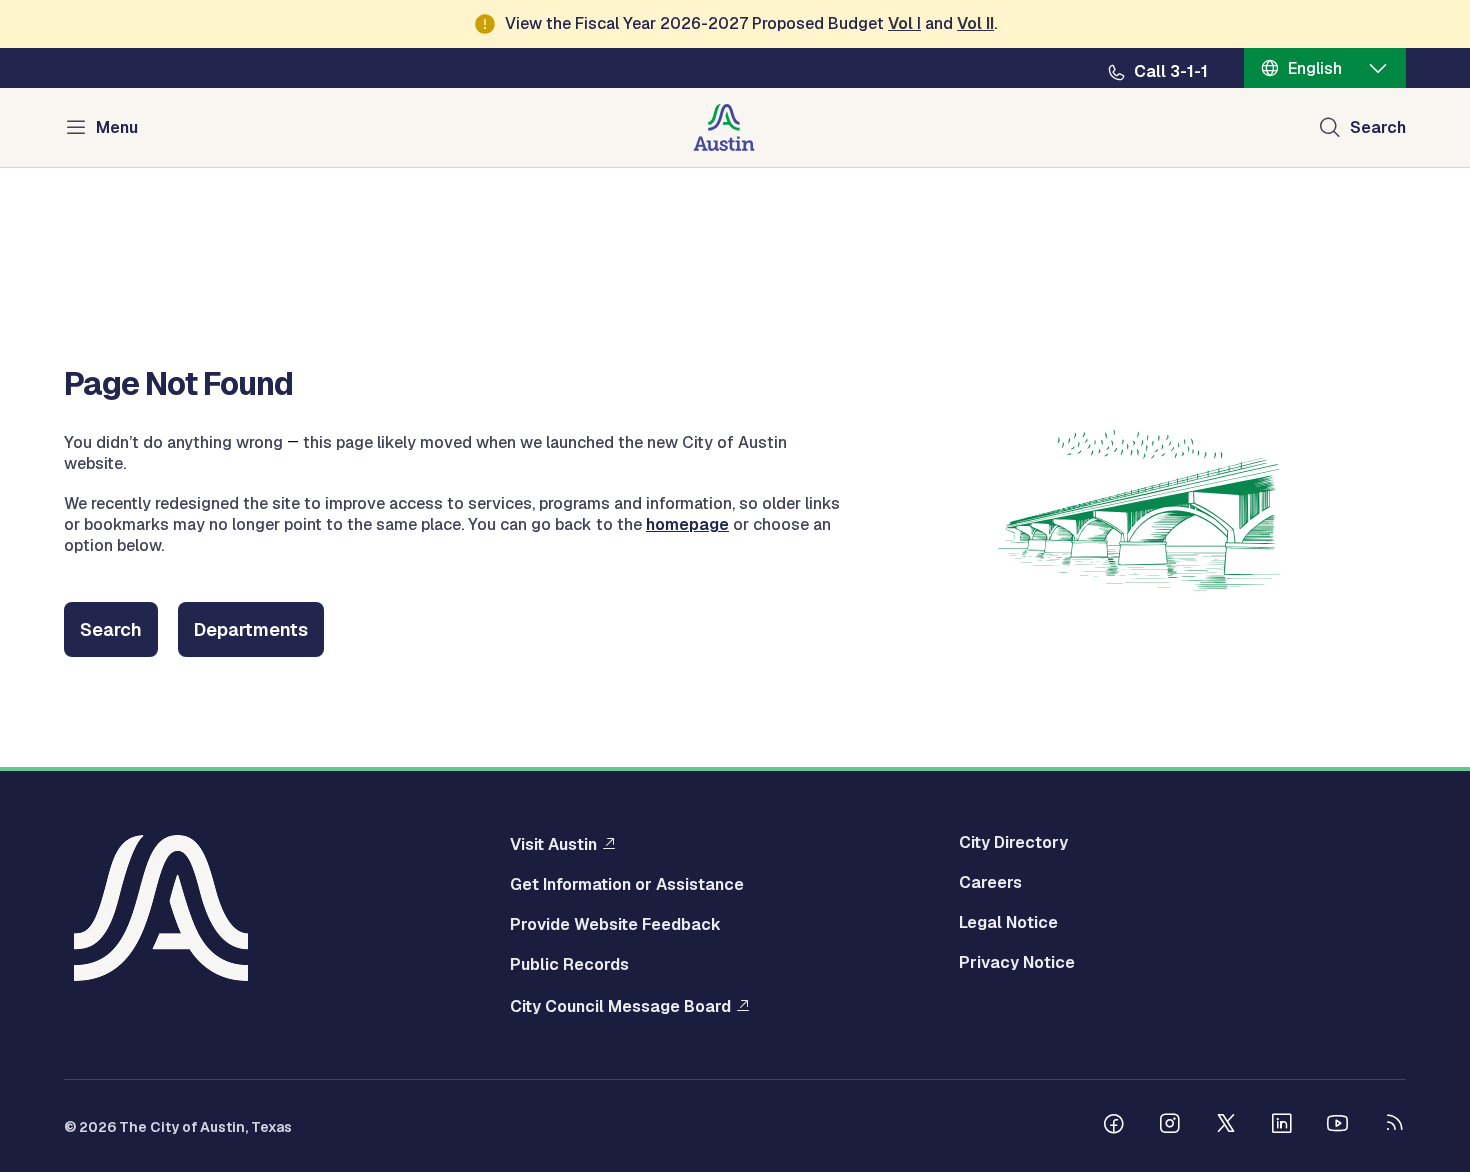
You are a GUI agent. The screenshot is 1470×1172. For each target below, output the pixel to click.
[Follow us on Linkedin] (1282, 1126)
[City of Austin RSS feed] (1394, 1126)
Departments (251, 629)
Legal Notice (1008, 923)
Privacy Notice (1017, 963)
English (1315, 68)
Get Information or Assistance (627, 885)
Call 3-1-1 (1171, 72)
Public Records (569, 965)
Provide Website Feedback (615, 925)
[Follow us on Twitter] (1226, 1126)
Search (1378, 127)
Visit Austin (553, 844)
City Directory (1013, 843)
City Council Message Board (620, 1006)
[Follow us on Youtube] (1338, 1126)
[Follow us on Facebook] (1114, 1126)
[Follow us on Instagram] (1170, 1126)
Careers (990, 883)
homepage (687, 524)
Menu (117, 127)
